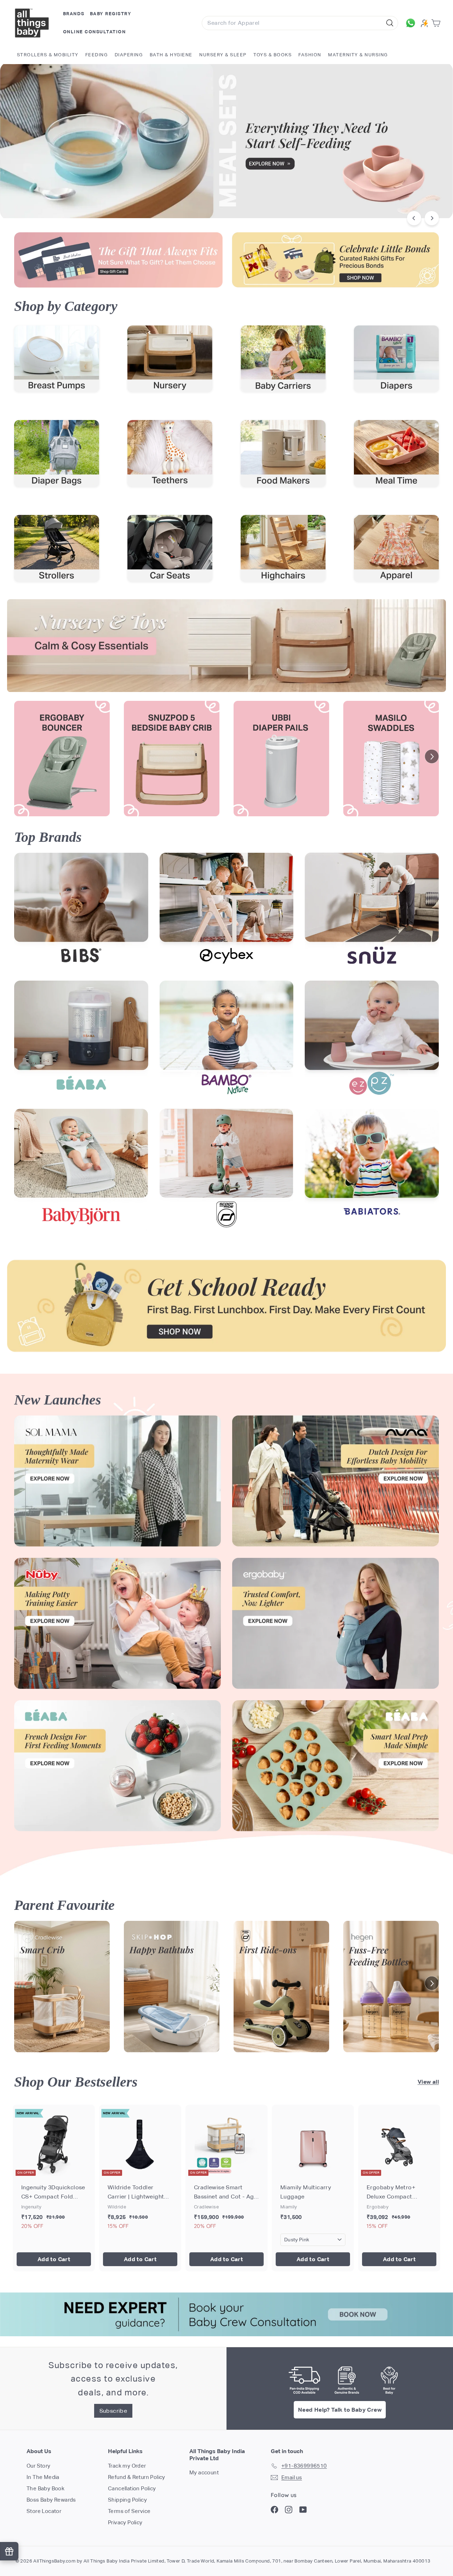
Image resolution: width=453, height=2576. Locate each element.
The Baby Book (45, 2488)
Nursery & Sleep (223, 55)
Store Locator (44, 2511)
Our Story (39, 2466)
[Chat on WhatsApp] (411, 23)
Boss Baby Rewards (51, 2500)
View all (428, 2082)
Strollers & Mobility (48, 55)
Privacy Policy (125, 2522)
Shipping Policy (127, 2500)
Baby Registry (111, 14)
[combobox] (300, 23)
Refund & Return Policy (137, 2477)
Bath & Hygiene (171, 55)
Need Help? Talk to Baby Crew (340, 2410)
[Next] (432, 218)
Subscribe (113, 2411)
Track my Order (127, 2466)
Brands (74, 14)
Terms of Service (129, 2511)
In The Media (43, 2477)
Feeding (97, 55)
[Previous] (414, 218)
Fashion (310, 55)
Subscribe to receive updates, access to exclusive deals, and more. (113, 2379)
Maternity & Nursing (358, 55)
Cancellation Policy (132, 2488)
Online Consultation (94, 32)
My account (204, 2472)
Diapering (129, 55)
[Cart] (437, 23)
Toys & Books (273, 55)
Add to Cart (54, 2259)
